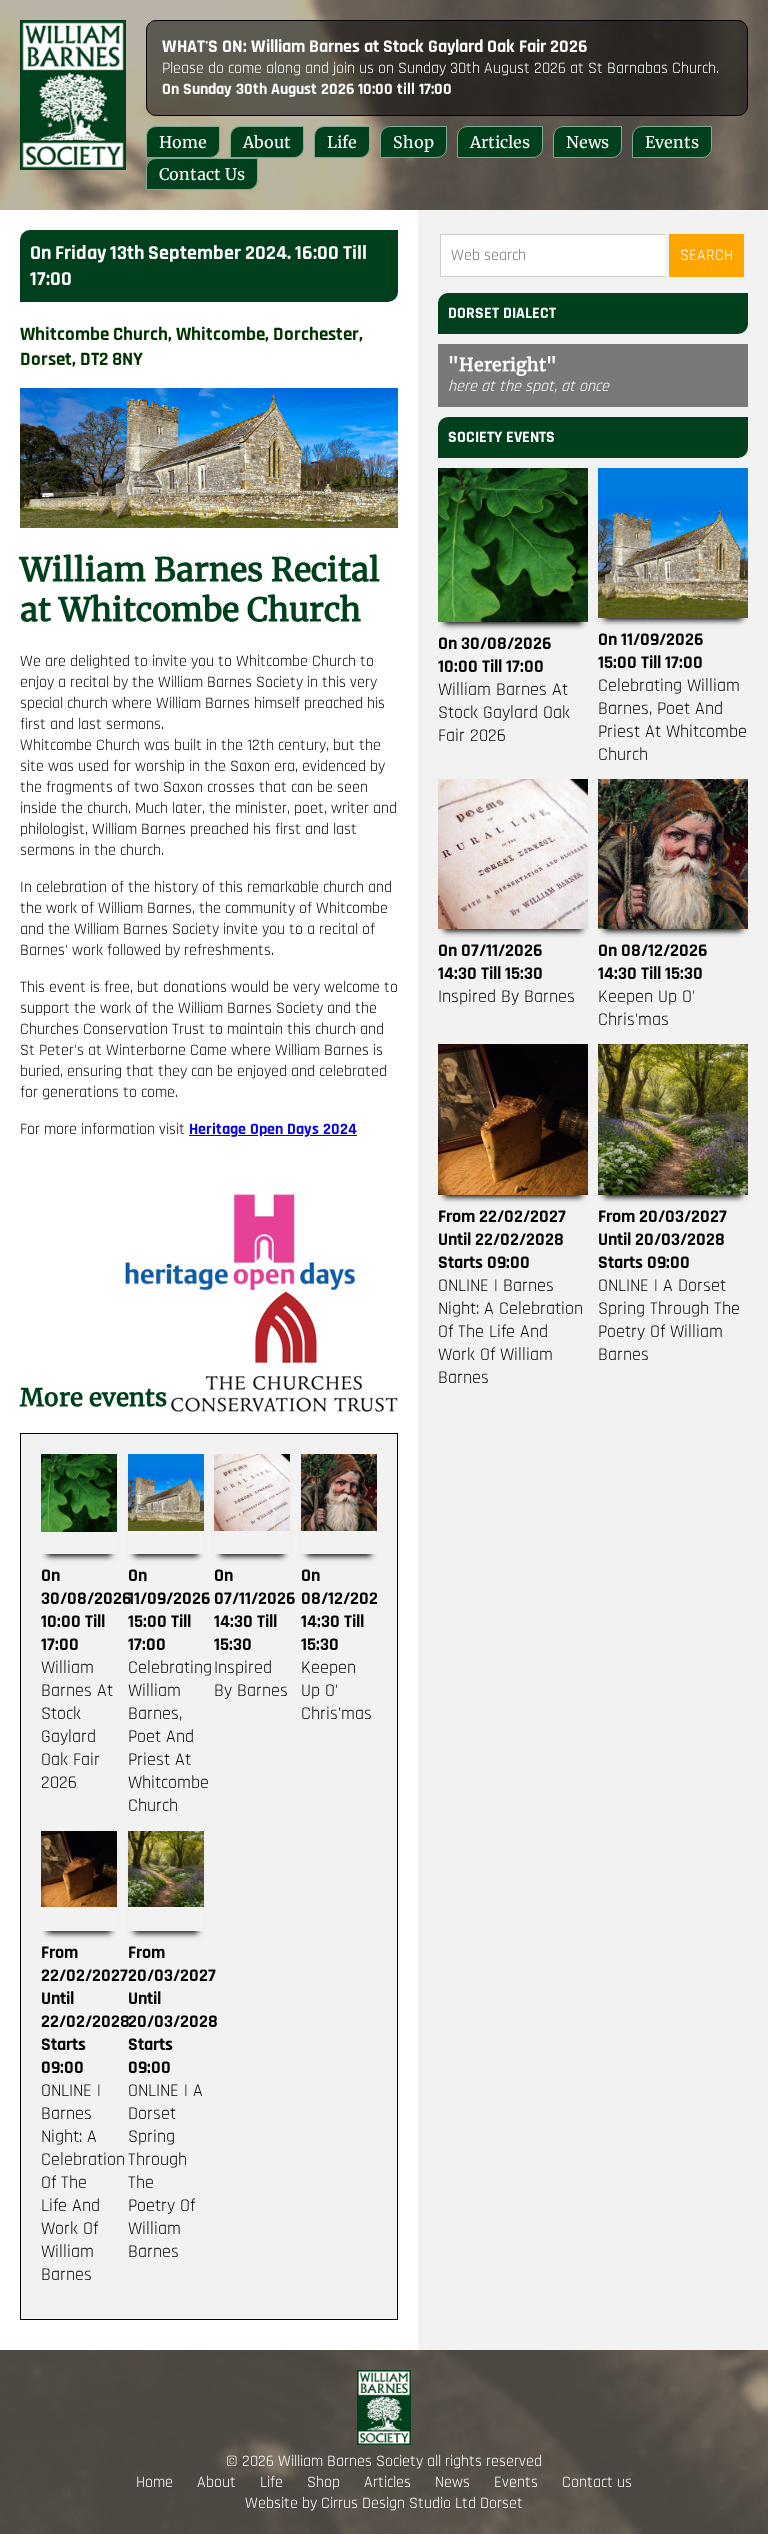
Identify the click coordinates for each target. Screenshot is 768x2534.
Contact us (202, 174)
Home (183, 142)
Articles (500, 142)
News (587, 142)
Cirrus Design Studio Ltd (398, 2503)
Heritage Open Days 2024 (273, 1129)
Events (672, 142)
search (706, 255)
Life (342, 142)
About (267, 142)
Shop (413, 142)
